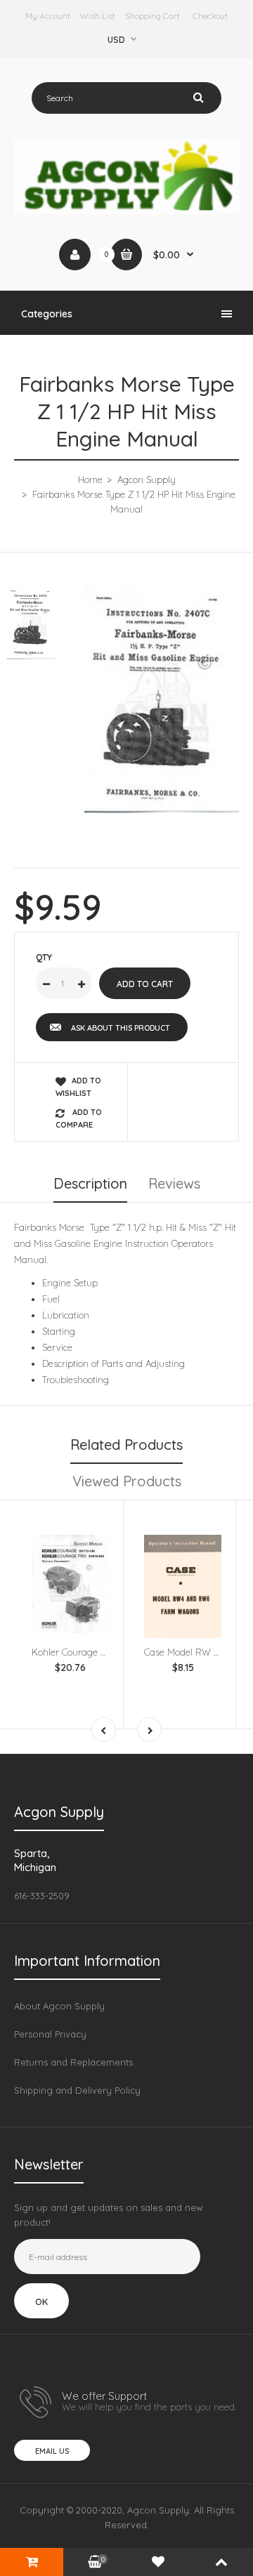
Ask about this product (121, 1028)
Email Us (52, 2451)
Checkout (210, 16)
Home (90, 480)
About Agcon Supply (59, 2006)
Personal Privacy (50, 2034)
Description (90, 1183)
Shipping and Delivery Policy (77, 2090)
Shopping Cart (153, 16)
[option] (162, 701)
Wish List (98, 16)
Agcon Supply (147, 480)
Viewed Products (127, 1481)
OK (41, 2301)
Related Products (126, 1445)
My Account (48, 16)
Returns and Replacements (73, 2062)
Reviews (174, 1183)
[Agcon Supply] (126, 211)
